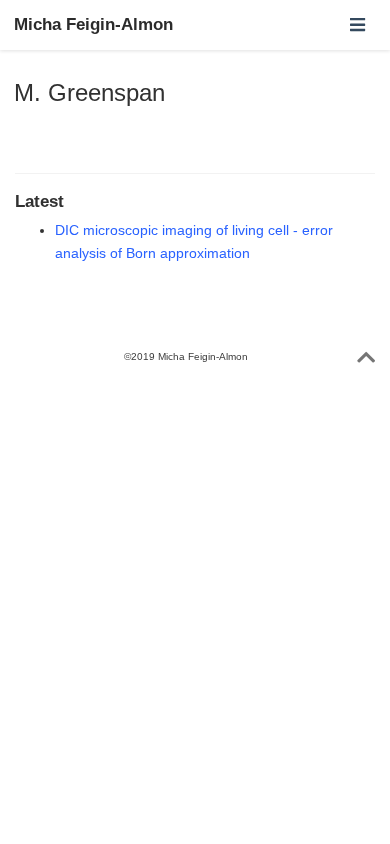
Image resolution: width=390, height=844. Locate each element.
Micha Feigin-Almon (93, 24)
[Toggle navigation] (357, 24)
